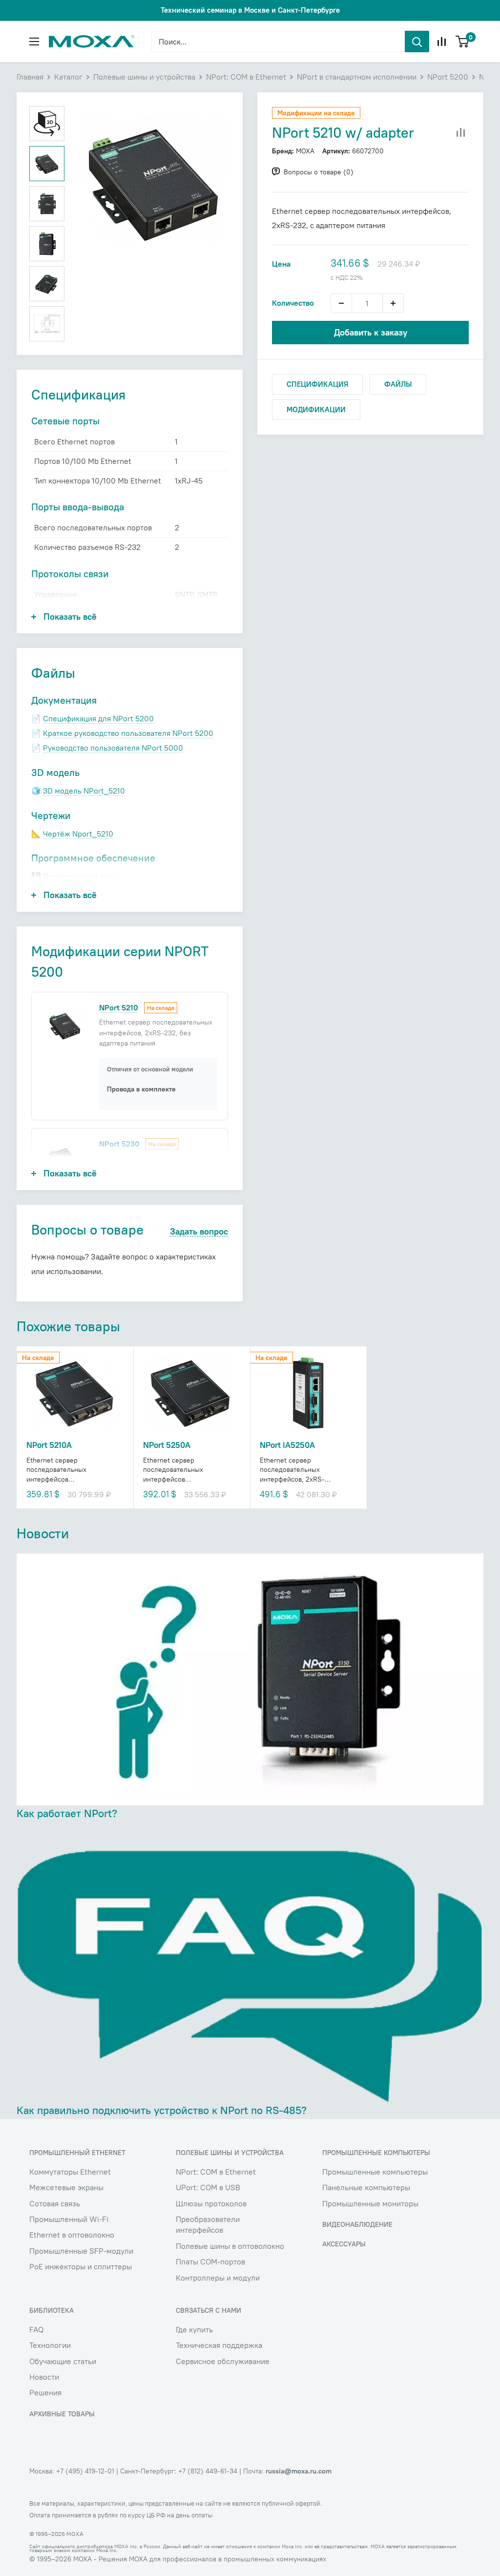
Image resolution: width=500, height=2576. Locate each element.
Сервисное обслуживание (223, 2361)
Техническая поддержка (219, 2345)
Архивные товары (62, 2414)
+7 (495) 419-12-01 (85, 2471)
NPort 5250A (167, 1445)
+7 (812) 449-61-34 (208, 2471)
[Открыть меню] (34, 42)
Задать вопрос (199, 1232)
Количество (293, 303)
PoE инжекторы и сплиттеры (81, 2266)
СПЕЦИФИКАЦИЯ (317, 384)
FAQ (36, 2329)
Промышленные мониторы (370, 2203)
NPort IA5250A (287, 1445)
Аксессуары (344, 2244)
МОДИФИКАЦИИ (316, 409)
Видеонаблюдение (357, 2224)
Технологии (50, 2345)
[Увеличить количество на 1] (393, 303)
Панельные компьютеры (366, 2187)
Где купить (194, 2329)
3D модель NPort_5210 (84, 791)
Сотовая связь (55, 2203)
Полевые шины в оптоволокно (230, 2246)
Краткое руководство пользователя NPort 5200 (128, 733)
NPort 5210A (49, 1445)
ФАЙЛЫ (398, 384)
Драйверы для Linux (79, 876)
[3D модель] (47, 124)
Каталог (68, 77)
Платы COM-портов (210, 2262)
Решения (45, 2392)
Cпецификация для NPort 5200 (98, 718)
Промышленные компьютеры (375, 2172)
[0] (463, 42)
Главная (30, 77)
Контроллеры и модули (218, 2278)
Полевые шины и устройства (144, 77)
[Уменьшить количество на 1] (341, 303)
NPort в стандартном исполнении (357, 77)
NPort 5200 (448, 77)
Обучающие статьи (63, 2361)
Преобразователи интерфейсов (208, 2224)
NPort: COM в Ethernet (246, 77)
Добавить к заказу (371, 332)
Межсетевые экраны (66, 2187)
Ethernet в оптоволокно (72, 2235)
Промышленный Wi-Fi (69, 2219)
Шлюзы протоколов (211, 2203)
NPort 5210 (119, 1007)
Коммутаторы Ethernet (70, 2172)
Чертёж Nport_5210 (78, 834)
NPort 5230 (119, 1144)
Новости (44, 2377)
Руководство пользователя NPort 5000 (113, 748)
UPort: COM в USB (208, 2187)
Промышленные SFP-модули (81, 2251)
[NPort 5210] (65, 1025)
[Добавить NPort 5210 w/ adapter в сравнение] (461, 133)
